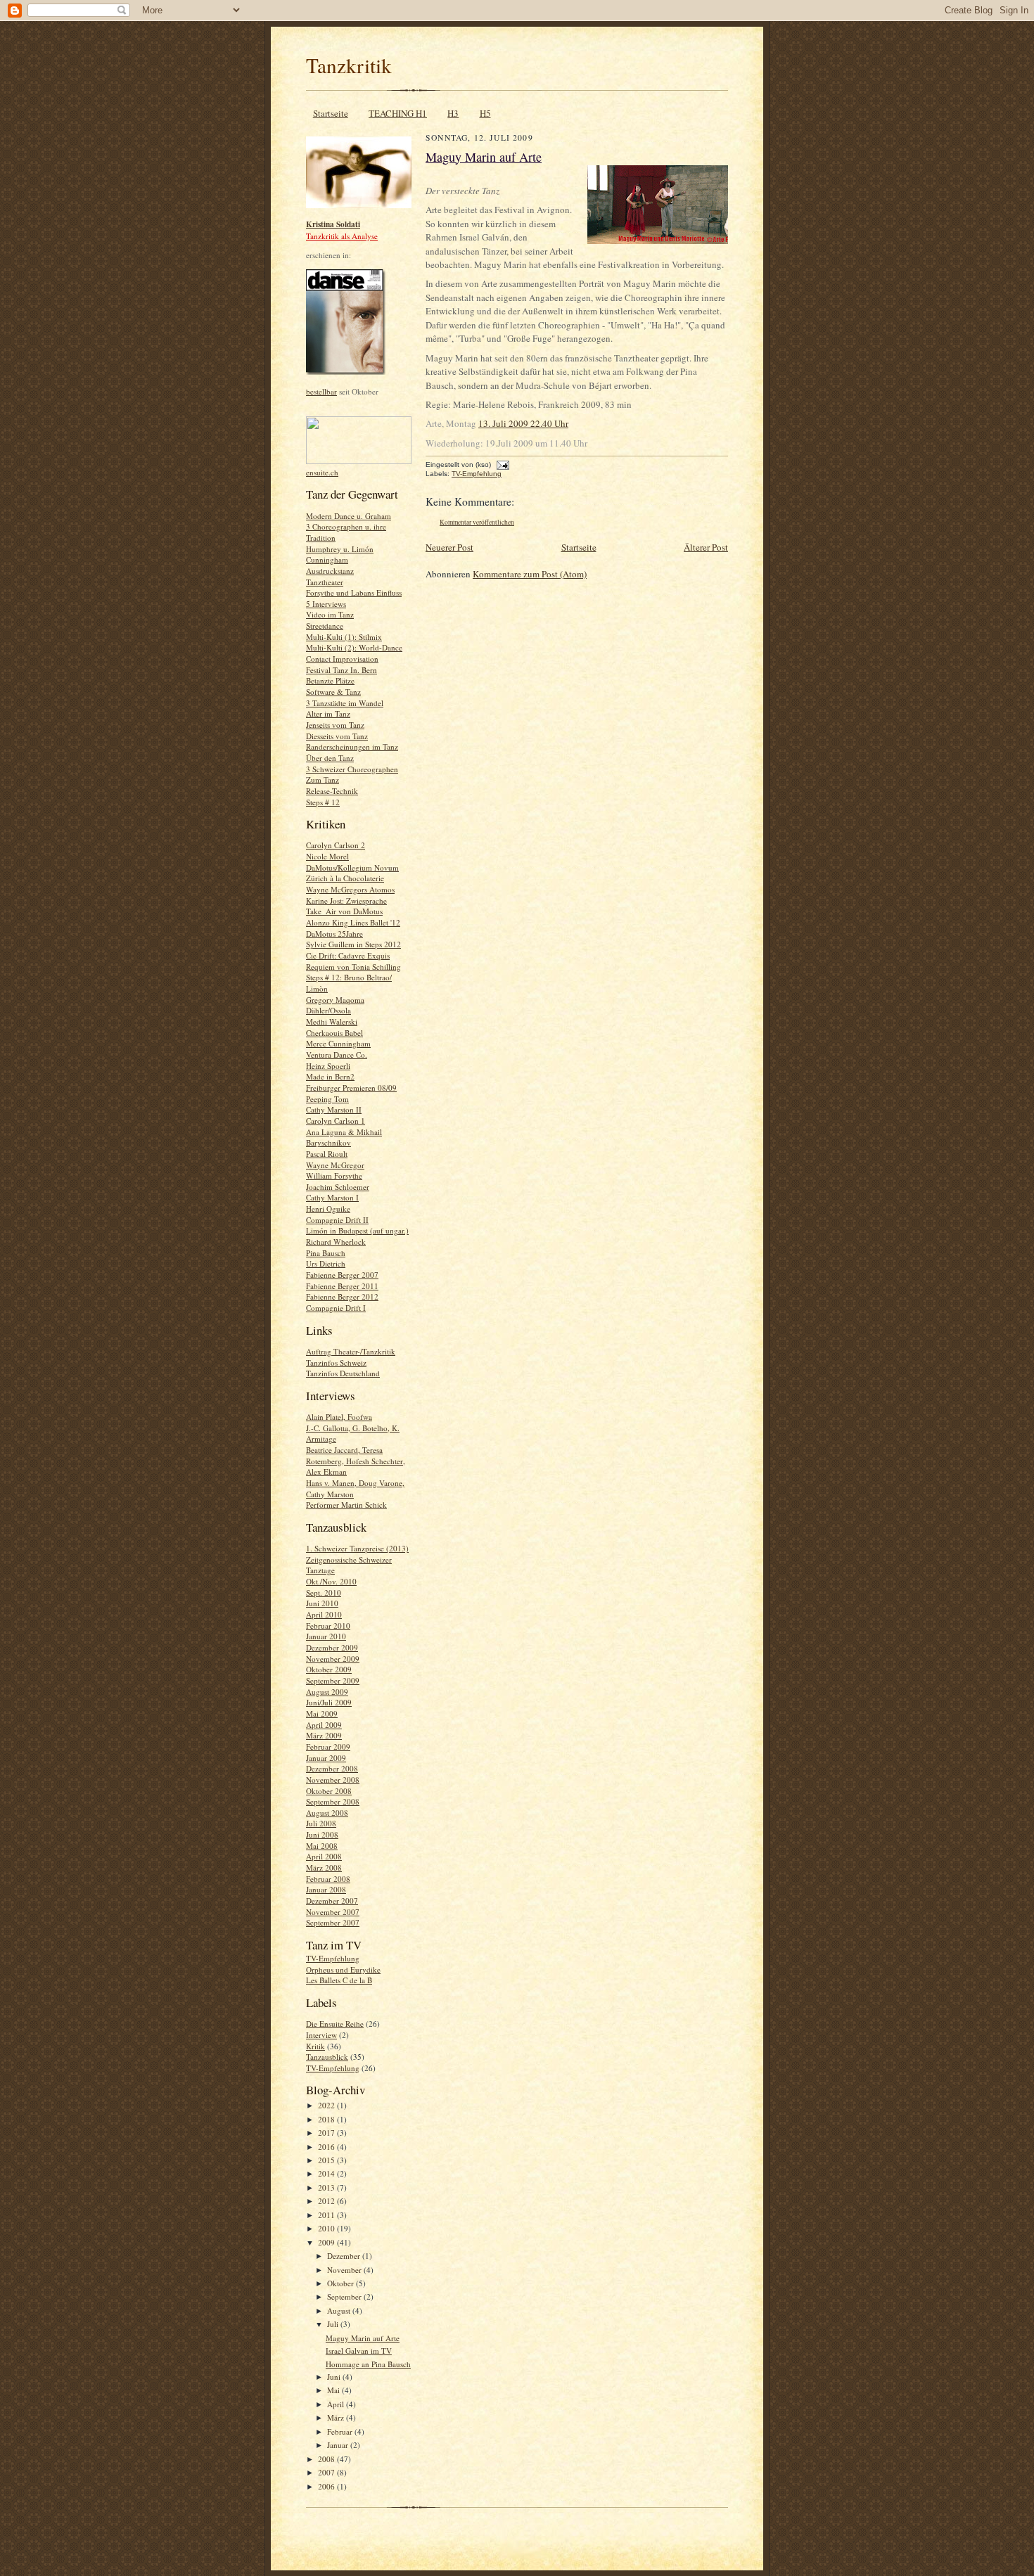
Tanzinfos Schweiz (336, 1363)
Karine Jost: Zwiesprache (346, 901)
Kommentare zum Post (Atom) (530, 574)
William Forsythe (334, 1175)
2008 (327, 2459)
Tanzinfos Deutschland (343, 1373)
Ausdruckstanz (330, 571)
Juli (334, 2324)
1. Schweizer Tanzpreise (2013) (357, 1548)
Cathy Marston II (334, 1109)
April (337, 2404)
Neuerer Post (449, 547)
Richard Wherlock (336, 1242)
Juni (335, 2377)
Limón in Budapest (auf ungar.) (357, 1230)
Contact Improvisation (342, 659)
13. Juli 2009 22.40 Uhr (523, 423)
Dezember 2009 (332, 1647)
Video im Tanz (330, 614)
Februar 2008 (328, 1879)
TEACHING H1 (398, 113)
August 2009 (327, 1692)
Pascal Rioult (327, 1154)
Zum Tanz (323, 780)
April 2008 (324, 1856)
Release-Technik (332, 791)
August (340, 2311)
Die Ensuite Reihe (335, 2024)
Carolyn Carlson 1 (336, 1121)
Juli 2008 (321, 1823)
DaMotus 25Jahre (334, 934)
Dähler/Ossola (328, 1010)
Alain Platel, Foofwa (339, 1417)
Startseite (331, 113)
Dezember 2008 (332, 1768)
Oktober (342, 2283)
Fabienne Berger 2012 (342, 1296)
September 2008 (333, 1801)
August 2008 (327, 1813)
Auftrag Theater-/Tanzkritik (351, 1351)
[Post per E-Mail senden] (501, 464)
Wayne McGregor (335, 1165)
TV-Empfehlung (333, 1958)
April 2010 (324, 1614)
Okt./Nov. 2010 (331, 1581)
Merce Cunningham (338, 1043)
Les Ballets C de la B (339, 1980)
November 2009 (333, 1659)
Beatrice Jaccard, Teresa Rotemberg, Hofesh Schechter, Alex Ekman (356, 1461)
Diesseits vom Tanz (337, 736)
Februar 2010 (328, 1626)
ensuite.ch (322, 472)
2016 (327, 2147)
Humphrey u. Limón (340, 549)
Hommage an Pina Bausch (368, 2364)
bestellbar (321, 391)
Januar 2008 (326, 1889)
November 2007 (333, 1912)
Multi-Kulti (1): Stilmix (344, 637)
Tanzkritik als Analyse (342, 236)
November (345, 2270)
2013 (327, 2187)
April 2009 (324, 1725)
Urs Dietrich (326, 1263)
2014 (327, 2173)
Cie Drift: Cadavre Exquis (348, 955)
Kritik (315, 2046)
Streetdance (325, 626)
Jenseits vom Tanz (335, 725)
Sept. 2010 (324, 1593)
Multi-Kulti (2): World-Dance (354, 647)
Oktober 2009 (329, 1669)
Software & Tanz (333, 692)
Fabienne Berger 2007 (342, 1275)
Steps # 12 (323, 802)
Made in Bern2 (330, 1076)
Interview (321, 2035)
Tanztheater (325, 582)
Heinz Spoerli (328, 1066)
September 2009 (333, 1680)
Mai (334, 2390)
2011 (327, 2215)
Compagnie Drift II (337, 1220)
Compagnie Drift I (336, 1308)
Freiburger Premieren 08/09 (351, 1088)
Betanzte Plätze (330, 680)
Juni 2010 (322, 1603)
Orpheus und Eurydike (343, 1969)
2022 (327, 2105)
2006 (327, 2486)
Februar (341, 2431)
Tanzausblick (327, 2057)
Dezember (345, 2256)
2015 (327, 2160)
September (345, 2296)
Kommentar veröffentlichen (477, 522)
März (337, 2417)
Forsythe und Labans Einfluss (354, 592)
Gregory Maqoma (335, 1000)
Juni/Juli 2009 (329, 1702)
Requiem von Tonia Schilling (353, 967)
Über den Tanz (330, 758)
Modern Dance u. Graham (349, 516)
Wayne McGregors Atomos (350, 889)
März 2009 (324, 1735)
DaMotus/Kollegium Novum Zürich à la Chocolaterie (352, 873)
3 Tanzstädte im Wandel (345, 703)
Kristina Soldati (333, 224)
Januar (339, 2445)
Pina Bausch (326, 1253)
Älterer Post (706, 547)
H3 (453, 113)
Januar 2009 (326, 1758)
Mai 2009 (322, 1713)
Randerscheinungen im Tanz (352, 746)
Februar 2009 (328, 1747)
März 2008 (324, 1867)
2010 (327, 2228)
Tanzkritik (349, 65)
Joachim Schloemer (338, 1187)
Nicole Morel (327, 856)
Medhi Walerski (332, 1021)
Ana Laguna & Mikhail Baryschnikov (344, 1138)
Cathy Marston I (332, 1197)
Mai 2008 (322, 1846)
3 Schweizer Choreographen (352, 769)
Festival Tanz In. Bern (342, 670)
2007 (327, 2472)
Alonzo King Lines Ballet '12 (353, 922)
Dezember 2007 (332, 1901)
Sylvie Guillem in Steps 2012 (353, 944)
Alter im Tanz (328, 713)
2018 (327, 2119)
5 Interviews (326, 604)
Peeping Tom (327, 1099)
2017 (327, 2133)
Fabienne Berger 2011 (342, 1286)
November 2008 (333, 1780)
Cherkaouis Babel (334, 1033)
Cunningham (327, 559)
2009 (327, 2242)
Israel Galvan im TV (359, 2351)
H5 (485, 113)
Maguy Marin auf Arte (363, 2338)
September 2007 (333, 1922)
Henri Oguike (328, 1209)
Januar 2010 (326, 1636)
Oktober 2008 (329, 1791)
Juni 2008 (322, 1834)
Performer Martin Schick (346, 1505)
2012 (327, 2201)
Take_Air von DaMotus (344, 911)
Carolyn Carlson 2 (336, 845)
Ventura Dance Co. (337, 1055)
